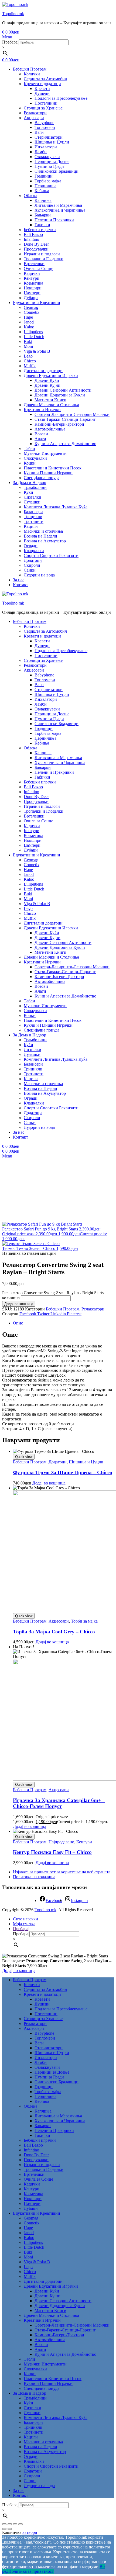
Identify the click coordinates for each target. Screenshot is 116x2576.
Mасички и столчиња (43, 531)
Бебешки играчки (40, 230)
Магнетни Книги (50, 400)
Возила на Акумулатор (45, 541)
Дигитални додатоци (43, 371)
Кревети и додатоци (42, 84)
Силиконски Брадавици (57, 171)
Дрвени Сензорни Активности (63, 390)
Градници (44, 176)
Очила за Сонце (38, 268)
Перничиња (45, 186)
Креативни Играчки (42, 410)
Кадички (32, 273)
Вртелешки (34, 264)
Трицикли (33, 517)
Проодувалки (36, 249)
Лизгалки (33, 497)
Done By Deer (36, 244)
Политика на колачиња (34, 1877)
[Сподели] (15, 2524)
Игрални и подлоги (42, 254)
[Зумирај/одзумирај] (4, 2524)
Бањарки (43, 215)
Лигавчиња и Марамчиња (58, 205)
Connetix (32, 312)
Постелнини (46, 103)
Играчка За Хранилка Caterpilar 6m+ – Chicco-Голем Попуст (59, 1803)
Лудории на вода (39, 575)
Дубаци (31, 298)
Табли (29, 448)
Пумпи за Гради (49, 166)
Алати (40, 439)
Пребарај (10, 42)
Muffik (30, 366)
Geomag (31, 307)
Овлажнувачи (47, 157)
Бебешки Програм (30, 69)
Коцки (30, 463)
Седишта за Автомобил (45, 79)
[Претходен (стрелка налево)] (4, 2529)
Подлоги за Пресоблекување (61, 98)
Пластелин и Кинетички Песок (53, 468)
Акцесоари (34, 118)
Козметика (33, 283)
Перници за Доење (52, 161)
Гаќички (42, 225)
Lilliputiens (33, 332)
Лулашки (32, 502)
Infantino (31, 239)
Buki (28, 341)
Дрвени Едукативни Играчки (51, 376)
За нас (19, 580)
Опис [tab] (18, 1323)
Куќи (28, 492)
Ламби (41, 152)
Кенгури (32, 278)
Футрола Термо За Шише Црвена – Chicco (63, 1472)
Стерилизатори (49, 137)
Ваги (39, 132)
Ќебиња (42, 191)
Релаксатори (35, 113)
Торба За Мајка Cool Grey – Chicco (54, 1632)
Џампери (32, 293)
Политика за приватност (31, 2571)
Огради (31, 546)
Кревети (42, 89)
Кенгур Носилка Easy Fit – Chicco (52, 1852)
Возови (41, 434)
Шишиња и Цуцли (52, 142)
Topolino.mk (13, 14)
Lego (28, 356)
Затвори (30, 2532)
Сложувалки (35, 458)
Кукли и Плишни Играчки (48, 473)
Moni (28, 346)
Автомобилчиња (50, 429)
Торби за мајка (48, 181)
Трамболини (35, 487)
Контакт (21, 585)
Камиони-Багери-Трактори (59, 424)
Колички (32, 74)
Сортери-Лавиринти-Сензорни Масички (72, 414)
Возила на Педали (40, 536)
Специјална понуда (42, 478)
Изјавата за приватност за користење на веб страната (62, 1872)
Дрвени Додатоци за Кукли (60, 395)
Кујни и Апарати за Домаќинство (65, 444)
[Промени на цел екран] (10, 2524)
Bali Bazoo (33, 234)
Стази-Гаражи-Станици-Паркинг (65, 419)
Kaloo (29, 327)
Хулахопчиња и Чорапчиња (60, 210)
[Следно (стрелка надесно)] (10, 2529)
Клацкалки (34, 551)
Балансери (33, 512)
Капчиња (43, 200)
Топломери (45, 127)
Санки (30, 570)
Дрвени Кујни (47, 385)
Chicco (30, 361)
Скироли (32, 565)
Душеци (42, 93)
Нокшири (33, 288)
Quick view (24, 1457)
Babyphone (44, 123)
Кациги (31, 526)
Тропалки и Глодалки (44, 259)
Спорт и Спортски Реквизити (51, 555)
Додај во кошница (19, 1304)
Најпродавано (61, 1842)
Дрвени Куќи (47, 380)
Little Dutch (34, 337)
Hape (28, 317)
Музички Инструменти (45, 453)
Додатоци (33, 560)
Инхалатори (46, 147)
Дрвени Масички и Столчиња (51, 405)
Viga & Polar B (37, 351)
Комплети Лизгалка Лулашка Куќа (56, 507)
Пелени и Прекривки (54, 220)
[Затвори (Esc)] (21, 2524)
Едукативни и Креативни (37, 303)
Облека (30, 196)
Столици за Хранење (43, 108)
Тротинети (34, 521)
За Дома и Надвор (30, 483)
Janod (29, 322)
